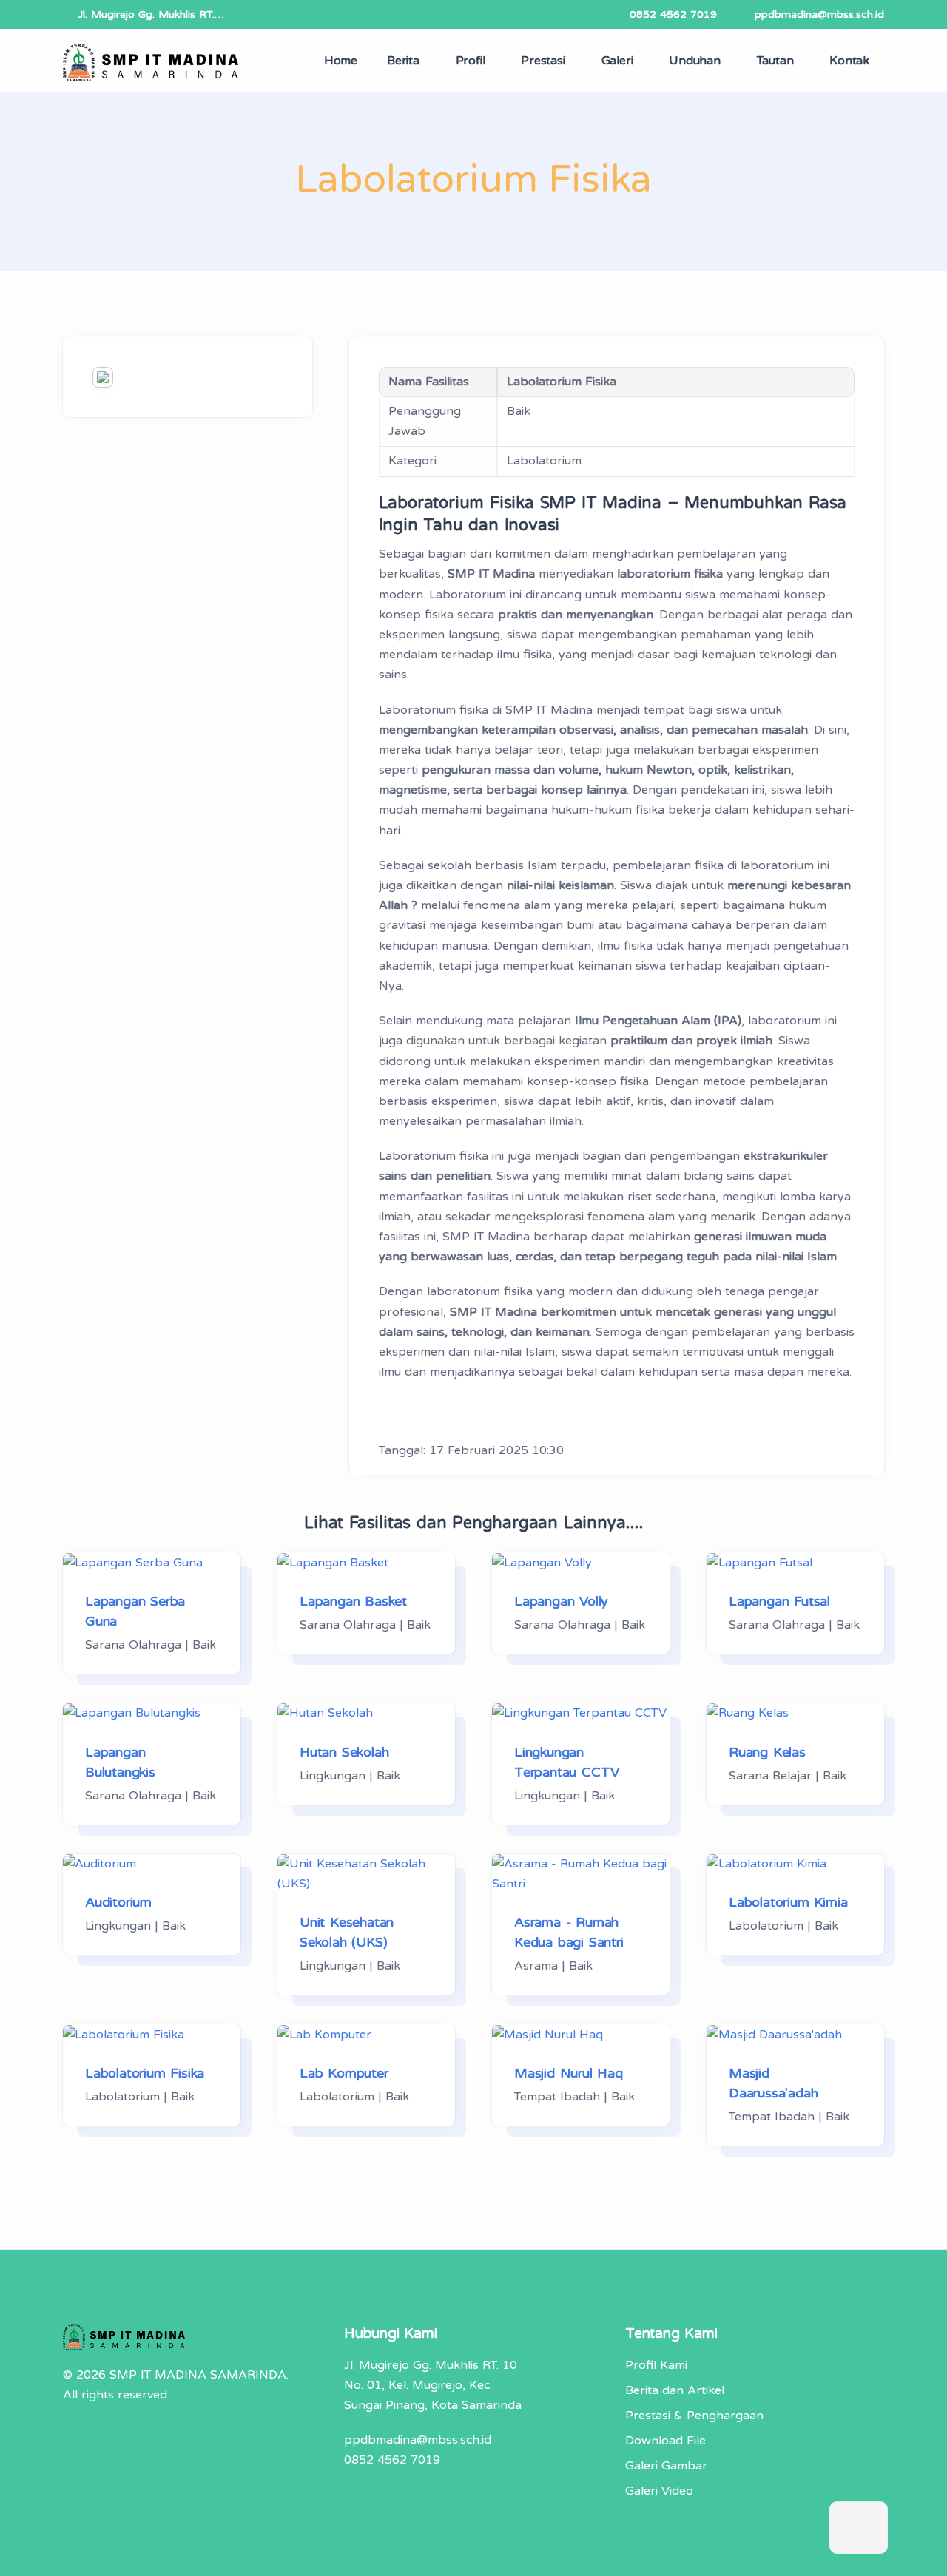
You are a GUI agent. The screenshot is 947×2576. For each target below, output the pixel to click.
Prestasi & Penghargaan (694, 2416)
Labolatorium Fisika (145, 2073)
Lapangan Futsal (779, 1601)
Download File (665, 2441)
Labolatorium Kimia (788, 1902)
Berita (403, 61)
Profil (471, 61)
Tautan (775, 61)
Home (341, 61)
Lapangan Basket (353, 1601)
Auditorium (118, 1902)
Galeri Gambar (666, 2466)
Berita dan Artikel (675, 2390)
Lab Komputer (344, 2073)
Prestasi (543, 61)
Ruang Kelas (767, 1752)
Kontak (849, 61)
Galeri (617, 61)
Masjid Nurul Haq (569, 2073)
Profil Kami (656, 2365)
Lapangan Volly (561, 1601)
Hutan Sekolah (344, 1752)
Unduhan (695, 61)
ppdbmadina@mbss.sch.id (819, 14)
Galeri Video (659, 2491)
